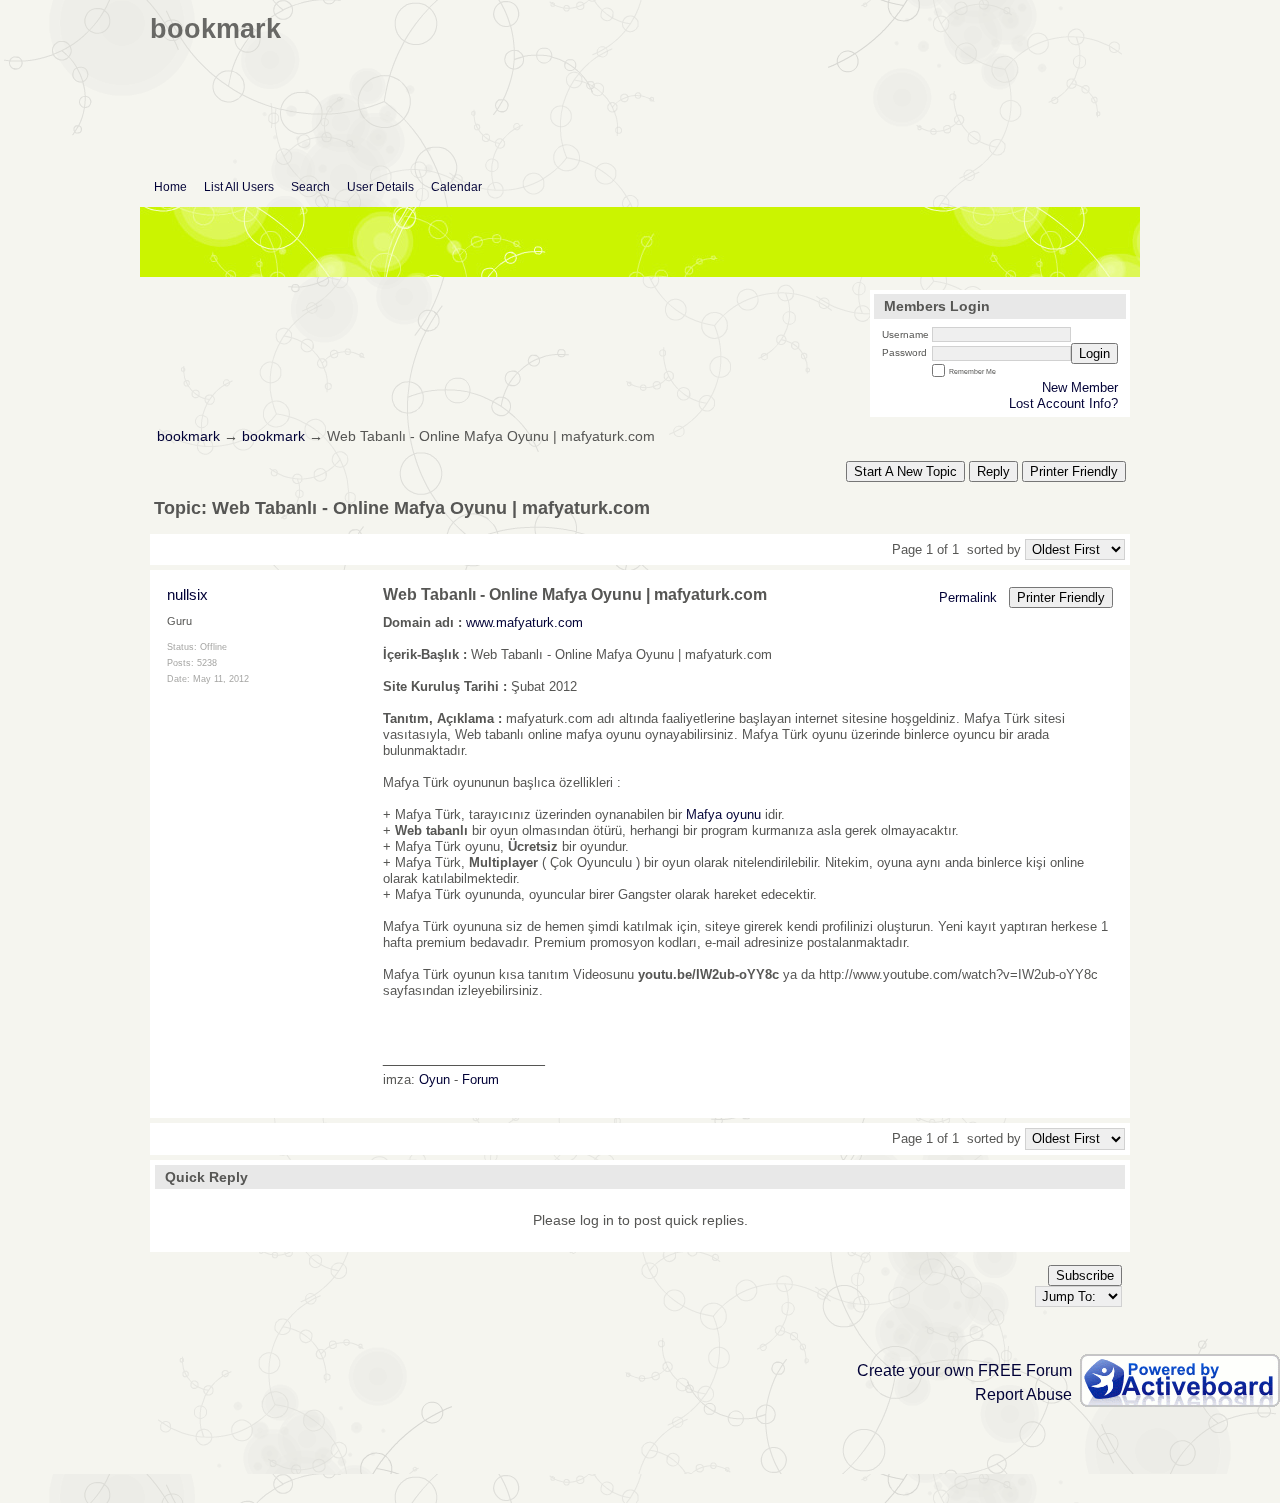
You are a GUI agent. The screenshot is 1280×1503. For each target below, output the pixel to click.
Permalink (968, 597)
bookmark (188, 436)
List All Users (239, 187)
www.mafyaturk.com (524, 622)
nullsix (187, 594)
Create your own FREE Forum (964, 1370)
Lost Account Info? (1063, 403)
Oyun (434, 1079)
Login (1094, 353)
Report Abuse (1023, 1394)
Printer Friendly (1074, 471)
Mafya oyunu (723, 814)
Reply (993, 471)
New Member (1080, 387)
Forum (480, 1079)
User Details (380, 187)
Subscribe (1085, 1275)
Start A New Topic (905, 471)
